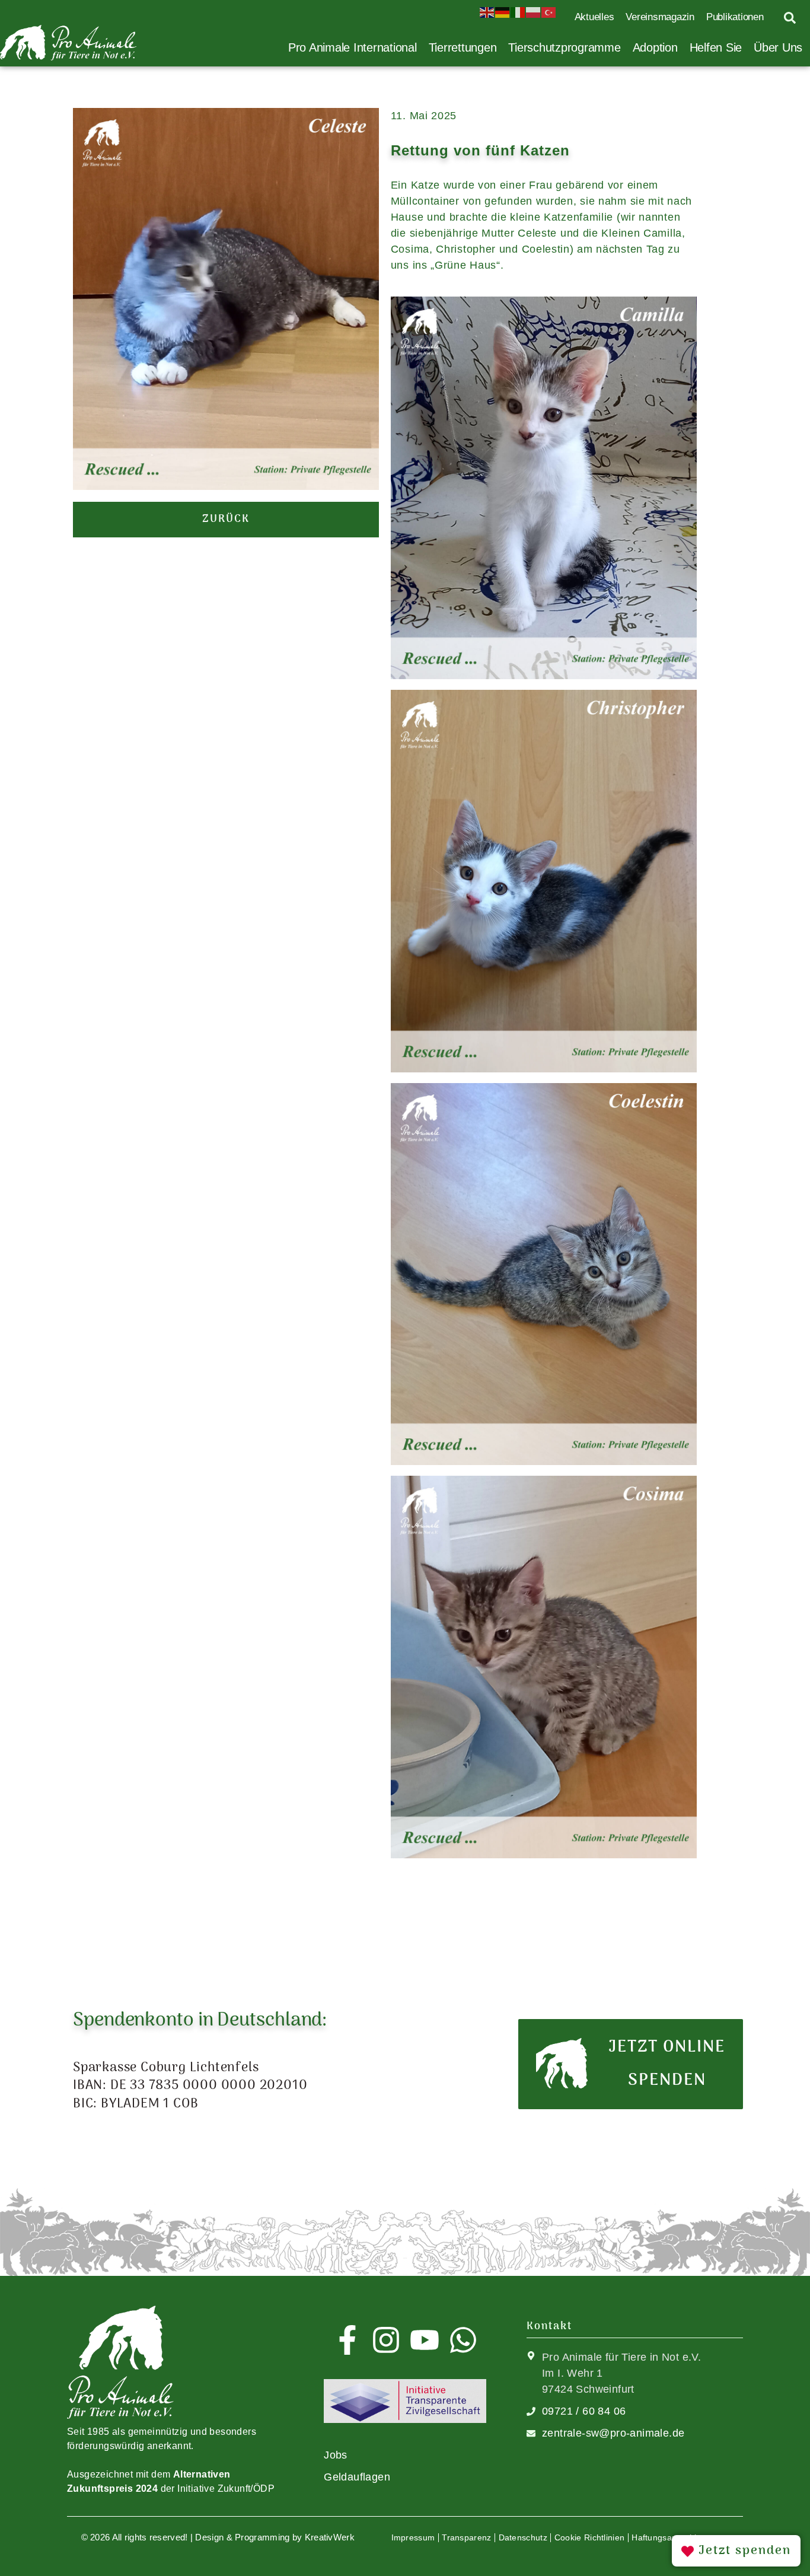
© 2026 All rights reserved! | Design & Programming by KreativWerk (218, 2537)
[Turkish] (549, 11)
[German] (503, 11)
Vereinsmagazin (660, 17)
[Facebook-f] (347, 2340)
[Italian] (518, 11)
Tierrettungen (463, 47)
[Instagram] (386, 2340)
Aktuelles (594, 17)
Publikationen (735, 17)
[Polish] (534, 11)
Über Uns (778, 47)
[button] (226, 520)
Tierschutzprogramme (564, 47)
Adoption (655, 47)
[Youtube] (425, 2340)
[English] (487, 11)
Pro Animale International (353, 47)
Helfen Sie (716, 47)
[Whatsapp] (463, 2340)
